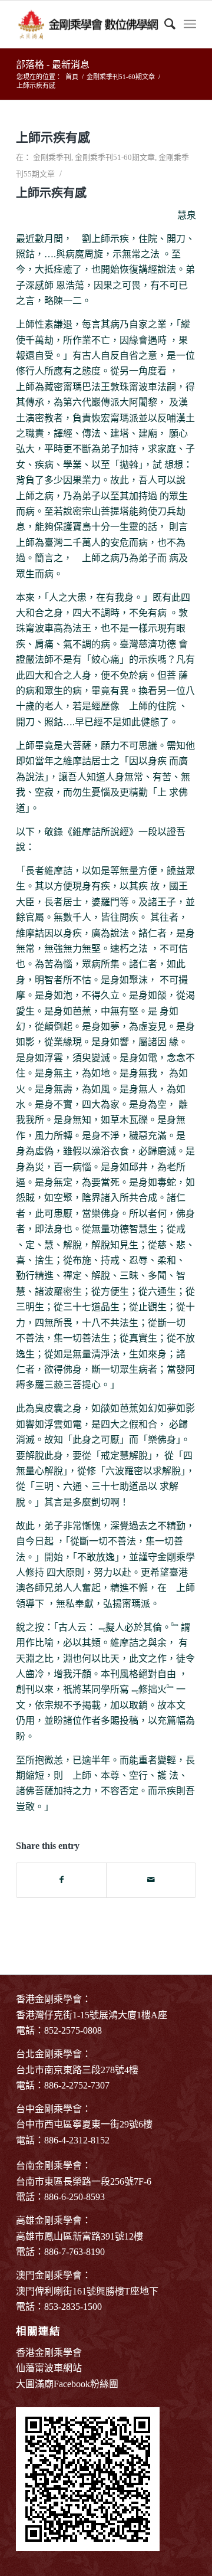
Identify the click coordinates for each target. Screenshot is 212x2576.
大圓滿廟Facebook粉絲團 (67, 2384)
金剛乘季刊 (52, 157)
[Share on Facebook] (61, 1880)
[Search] (164, 24)
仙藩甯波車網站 (49, 2368)
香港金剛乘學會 (49, 2353)
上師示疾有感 (53, 138)
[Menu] (190, 24)
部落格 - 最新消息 (53, 65)
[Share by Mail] (151, 1880)
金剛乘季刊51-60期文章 (115, 157)
